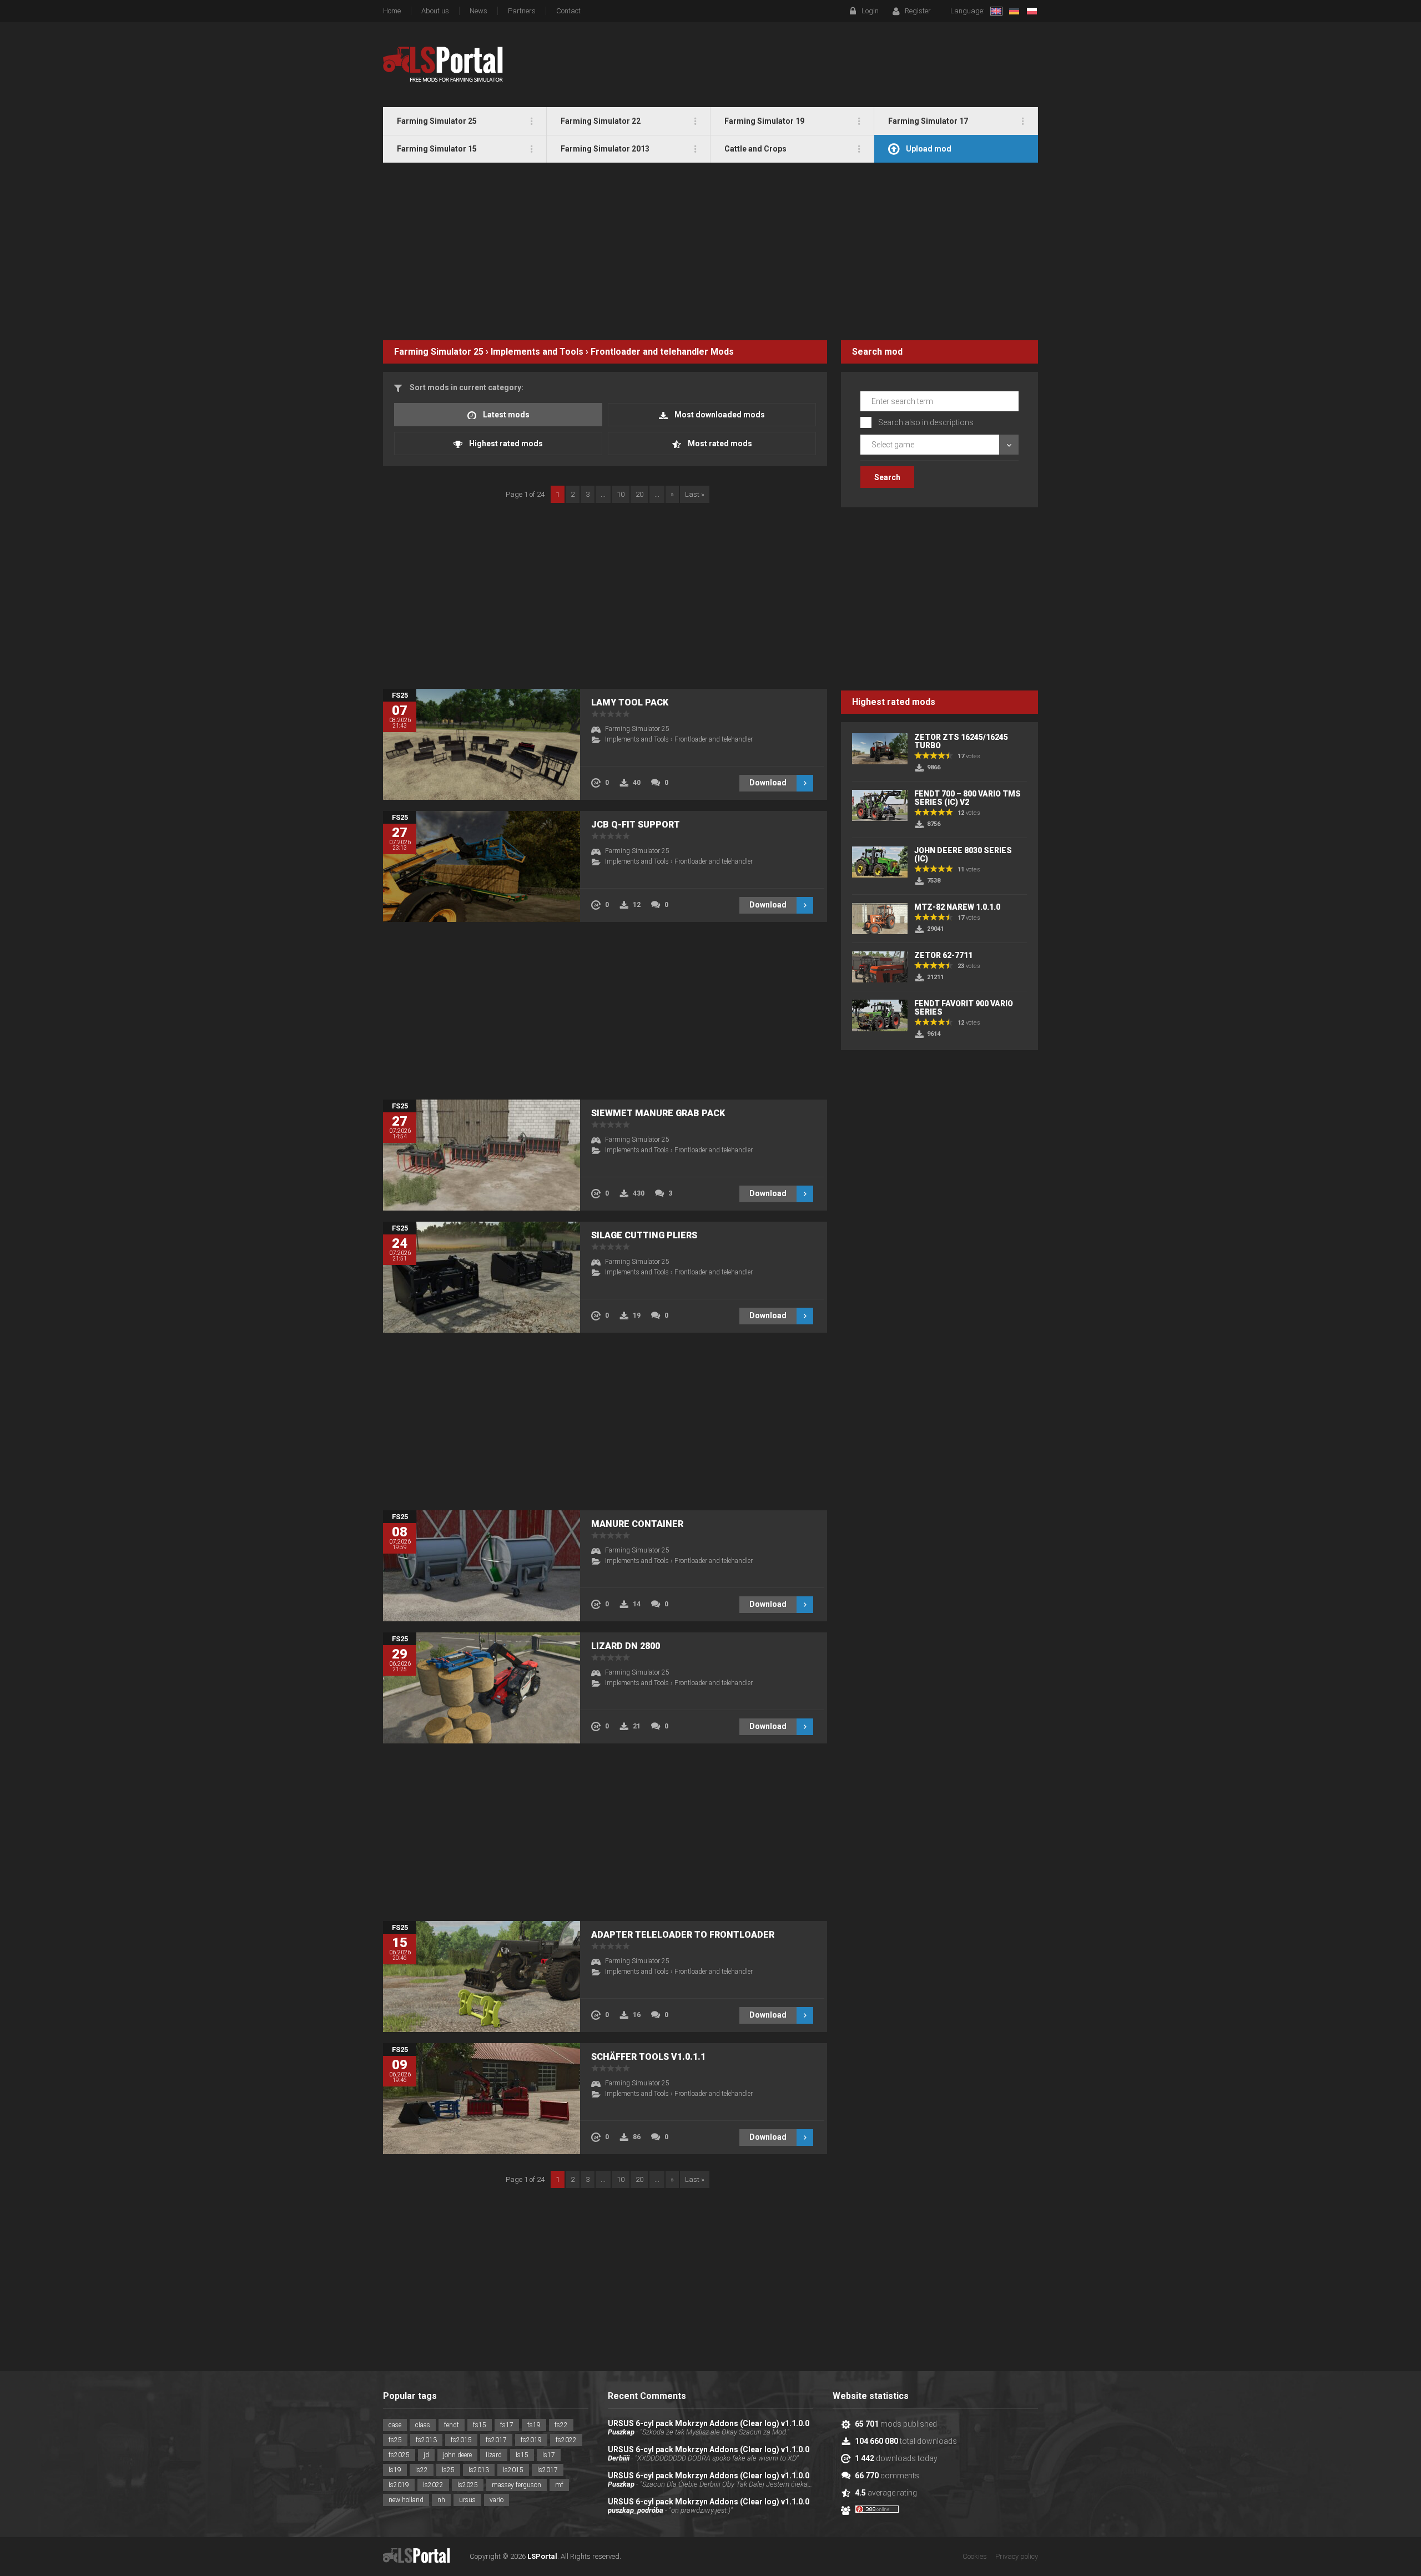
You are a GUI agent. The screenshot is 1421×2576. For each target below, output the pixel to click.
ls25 (448, 2470)
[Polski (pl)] (1032, 11)
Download (768, 783)
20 (639, 494)
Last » (695, 494)
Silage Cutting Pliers (644, 1235)
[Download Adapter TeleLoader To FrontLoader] (482, 1977)
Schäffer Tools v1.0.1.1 (648, 2057)
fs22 (561, 2425)
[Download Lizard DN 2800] (482, 1688)
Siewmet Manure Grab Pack (658, 1113)
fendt (452, 2425)
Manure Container (637, 1524)
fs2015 (461, 2440)
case (395, 2425)
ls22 (422, 2470)
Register (918, 11)
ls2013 (479, 2470)
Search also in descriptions (926, 422)
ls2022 (433, 2485)
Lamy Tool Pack (630, 702)
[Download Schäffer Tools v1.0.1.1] (482, 2099)
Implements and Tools (537, 352)
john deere (457, 2455)
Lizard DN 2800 (626, 1646)
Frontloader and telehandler (649, 352)
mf (559, 2485)
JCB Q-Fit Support (636, 825)
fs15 (480, 2425)
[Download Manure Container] (482, 1566)
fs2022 (566, 2440)
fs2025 (399, 2455)
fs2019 (531, 2440)
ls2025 (468, 2485)
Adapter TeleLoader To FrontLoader (683, 1935)
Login (870, 11)
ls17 (549, 2455)
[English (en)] (996, 11)
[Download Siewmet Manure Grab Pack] (482, 1155)
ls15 (522, 2455)
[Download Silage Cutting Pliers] (482, 1277)
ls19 (395, 2470)
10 (621, 494)
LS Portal (443, 64)
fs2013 (426, 2440)
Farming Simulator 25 (439, 352)
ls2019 (399, 2485)
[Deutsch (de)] (1014, 11)
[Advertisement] (710, 251)
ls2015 (513, 2470)
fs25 (395, 2440)
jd (426, 2455)
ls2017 (548, 2470)
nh (441, 2500)
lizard (494, 2455)
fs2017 (496, 2440)
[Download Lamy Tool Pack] (482, 744)
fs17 (507, 2425)
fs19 (534, 2425)
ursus (467, 2500)
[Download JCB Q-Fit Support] (482, 866)
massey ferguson (517, 2485)
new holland (406, 2500)
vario (497, 2500)
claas (423, 2425)
